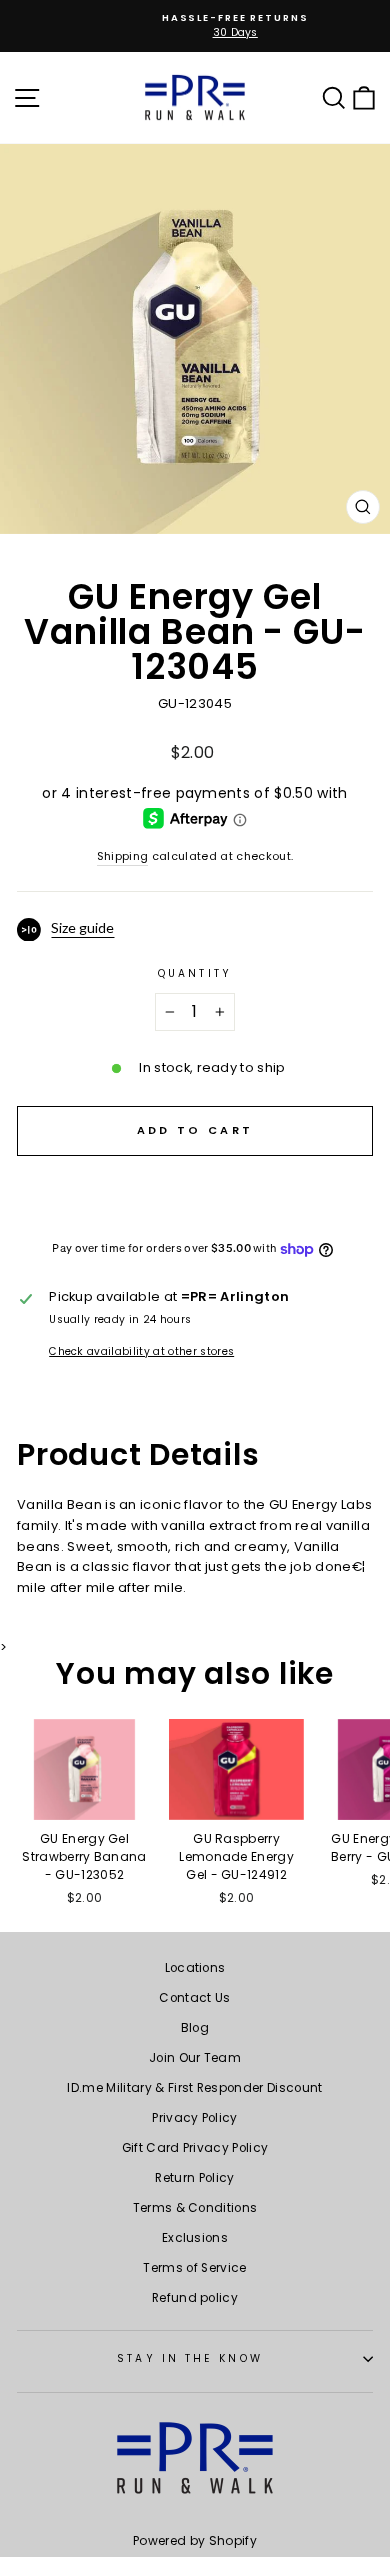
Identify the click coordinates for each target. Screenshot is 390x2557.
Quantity (195, 973)
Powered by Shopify (195, 2540)
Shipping (123, 856)
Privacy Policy (195, 2118)
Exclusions (195, 2238)
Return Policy (194, 2178)
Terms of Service (194, 2268)
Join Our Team (195, 2058)
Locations (195, 1968)
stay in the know (189, 2358)
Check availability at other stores (141, 1351)
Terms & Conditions (195, 2208)
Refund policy (195, 2298)
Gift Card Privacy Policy (195, 2148)
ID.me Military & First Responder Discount (194, 2088)
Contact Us (194, 1998)
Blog (195, 2028)
